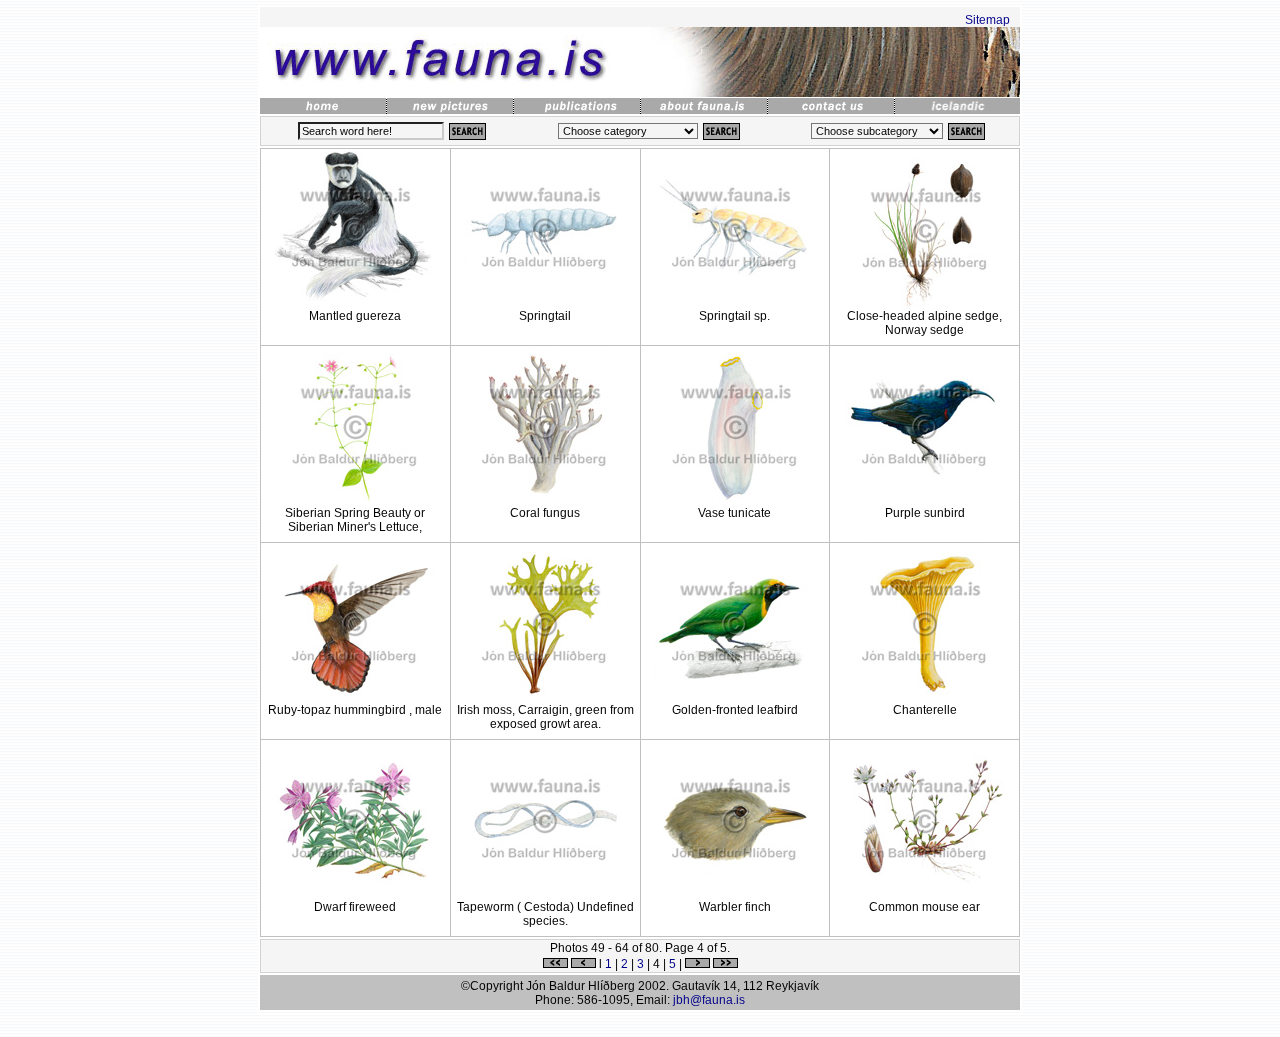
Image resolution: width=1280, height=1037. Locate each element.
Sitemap (987, 20)
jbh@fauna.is (709, 1000)
